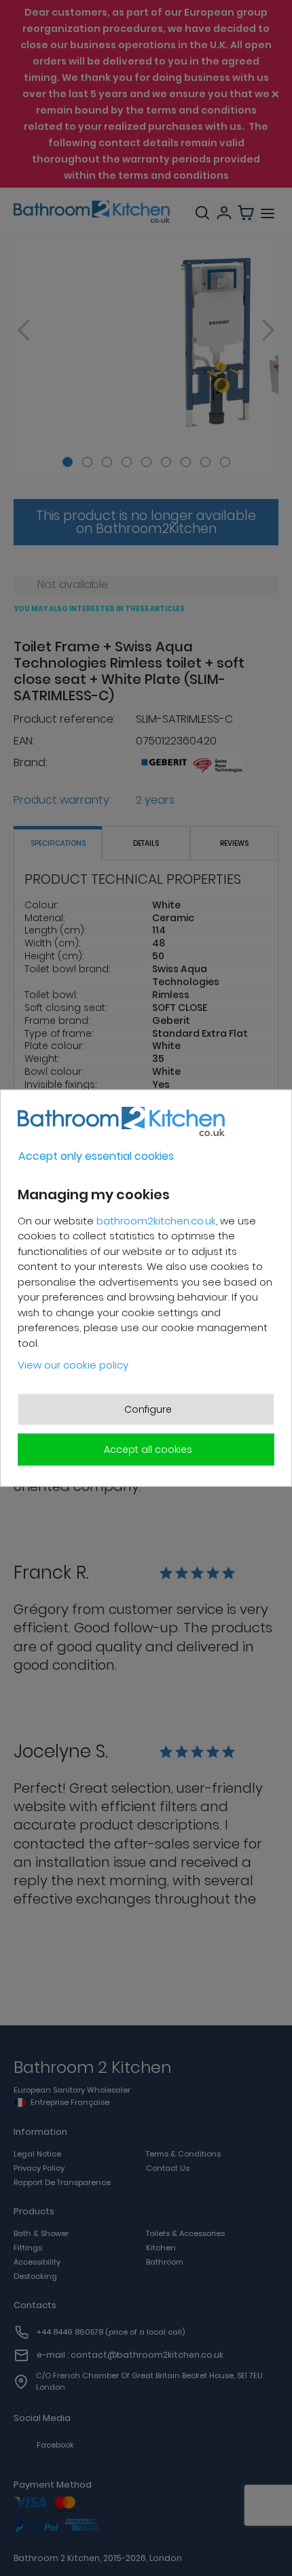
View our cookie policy (73, 1365)
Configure (148, 1409)
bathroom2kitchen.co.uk (156, 1220)
